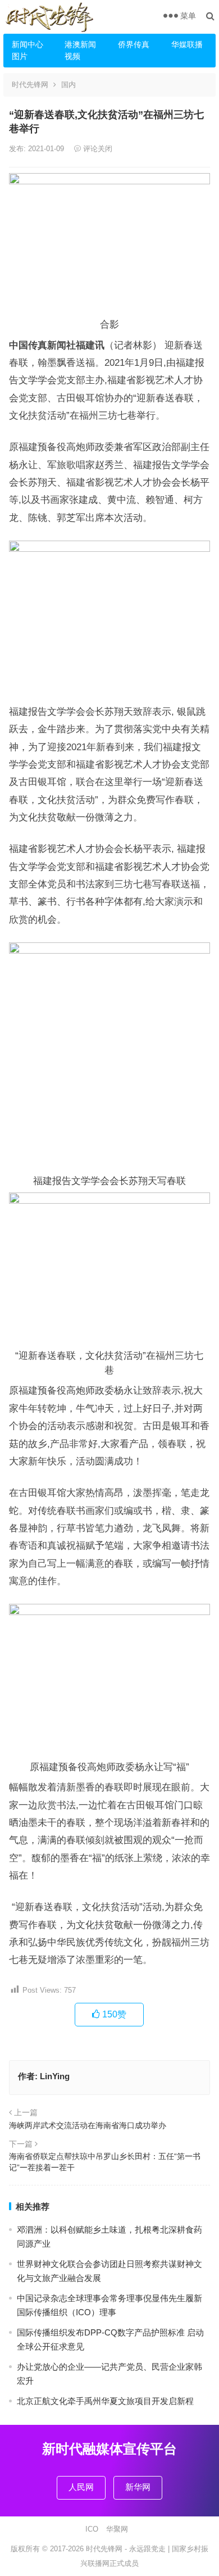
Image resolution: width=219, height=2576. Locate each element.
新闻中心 (28, 44)
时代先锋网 (30, 85)
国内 (69, 85)
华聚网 (117, 2529)
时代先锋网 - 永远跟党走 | (129, 2549)
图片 (20, 56)
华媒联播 (187, 44)
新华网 (138, 2487)
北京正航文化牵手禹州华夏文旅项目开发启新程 (105, 2401)
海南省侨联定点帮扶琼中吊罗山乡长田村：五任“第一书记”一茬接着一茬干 (105, 2162)
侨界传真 (134, 44)
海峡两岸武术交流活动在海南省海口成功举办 (88, 2125)
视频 (72, 56)
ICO (92, 2529)
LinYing (55, 2076)
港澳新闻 (80, 44)
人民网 (81, 2487)
